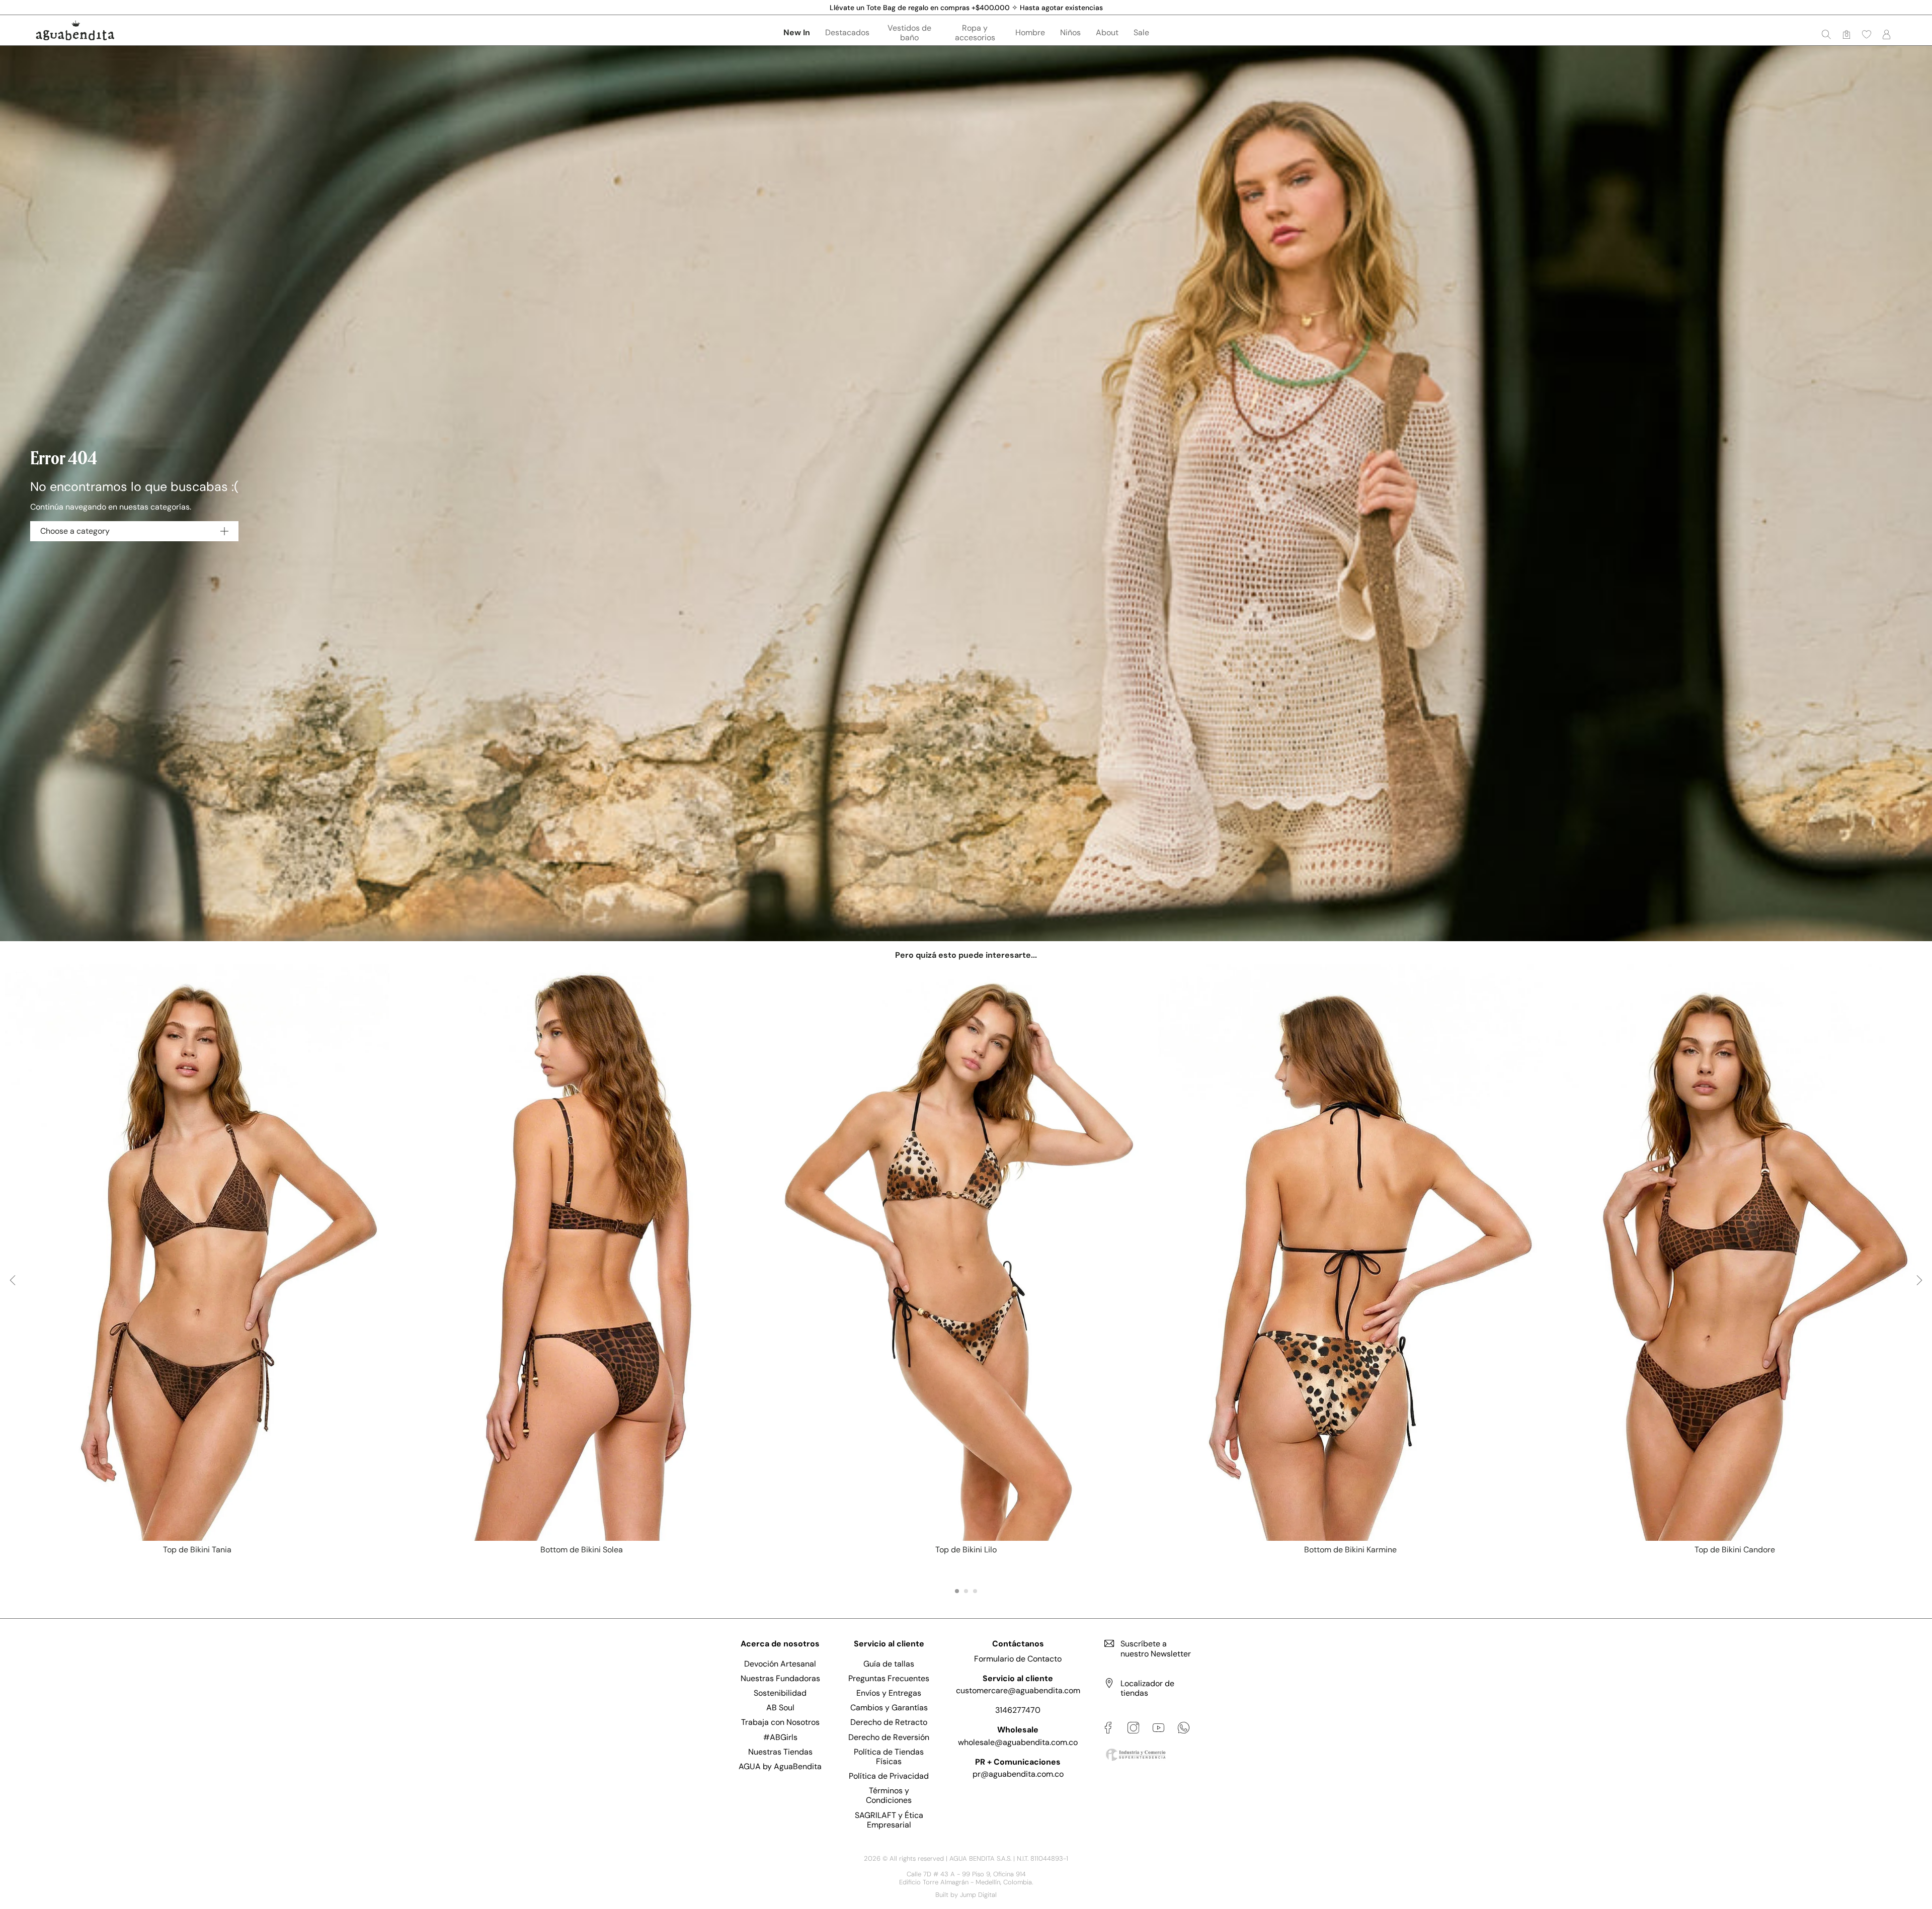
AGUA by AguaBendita (780, 1766)
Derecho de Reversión (889, 1737)
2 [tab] (966, 1591)
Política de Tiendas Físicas (889, 1757)
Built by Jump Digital (966, 1895)
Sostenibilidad (780, 1693)
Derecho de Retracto (889, 1722)
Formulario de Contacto (1018, 1659)
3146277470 (1018, 1710)
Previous (13, 1289)
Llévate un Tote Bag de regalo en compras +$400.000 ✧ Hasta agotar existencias (966, 8)
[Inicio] (75, 30)
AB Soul (780, 1708)
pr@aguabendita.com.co (1018, 1774)
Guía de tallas (889, 1664)
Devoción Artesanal (780, 1664)
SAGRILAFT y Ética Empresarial (889, 1820)
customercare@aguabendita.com (1018, 1690)
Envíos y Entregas (889, 1693)
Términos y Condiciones (889, 1795)
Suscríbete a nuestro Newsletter (1156, 1648)
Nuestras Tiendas (780, 1752)
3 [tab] (975, 1591)
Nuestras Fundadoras (780, 1678)
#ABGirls (780, 1737)
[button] (1867, 34)
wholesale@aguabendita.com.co (1018, 1742)
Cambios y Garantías (889, 1708)
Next (1919, 1289)
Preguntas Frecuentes (889, 1678)
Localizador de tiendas (1147, 1688)
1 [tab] (957, 1591)
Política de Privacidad (889, 1776)
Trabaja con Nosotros (780, 1722)
